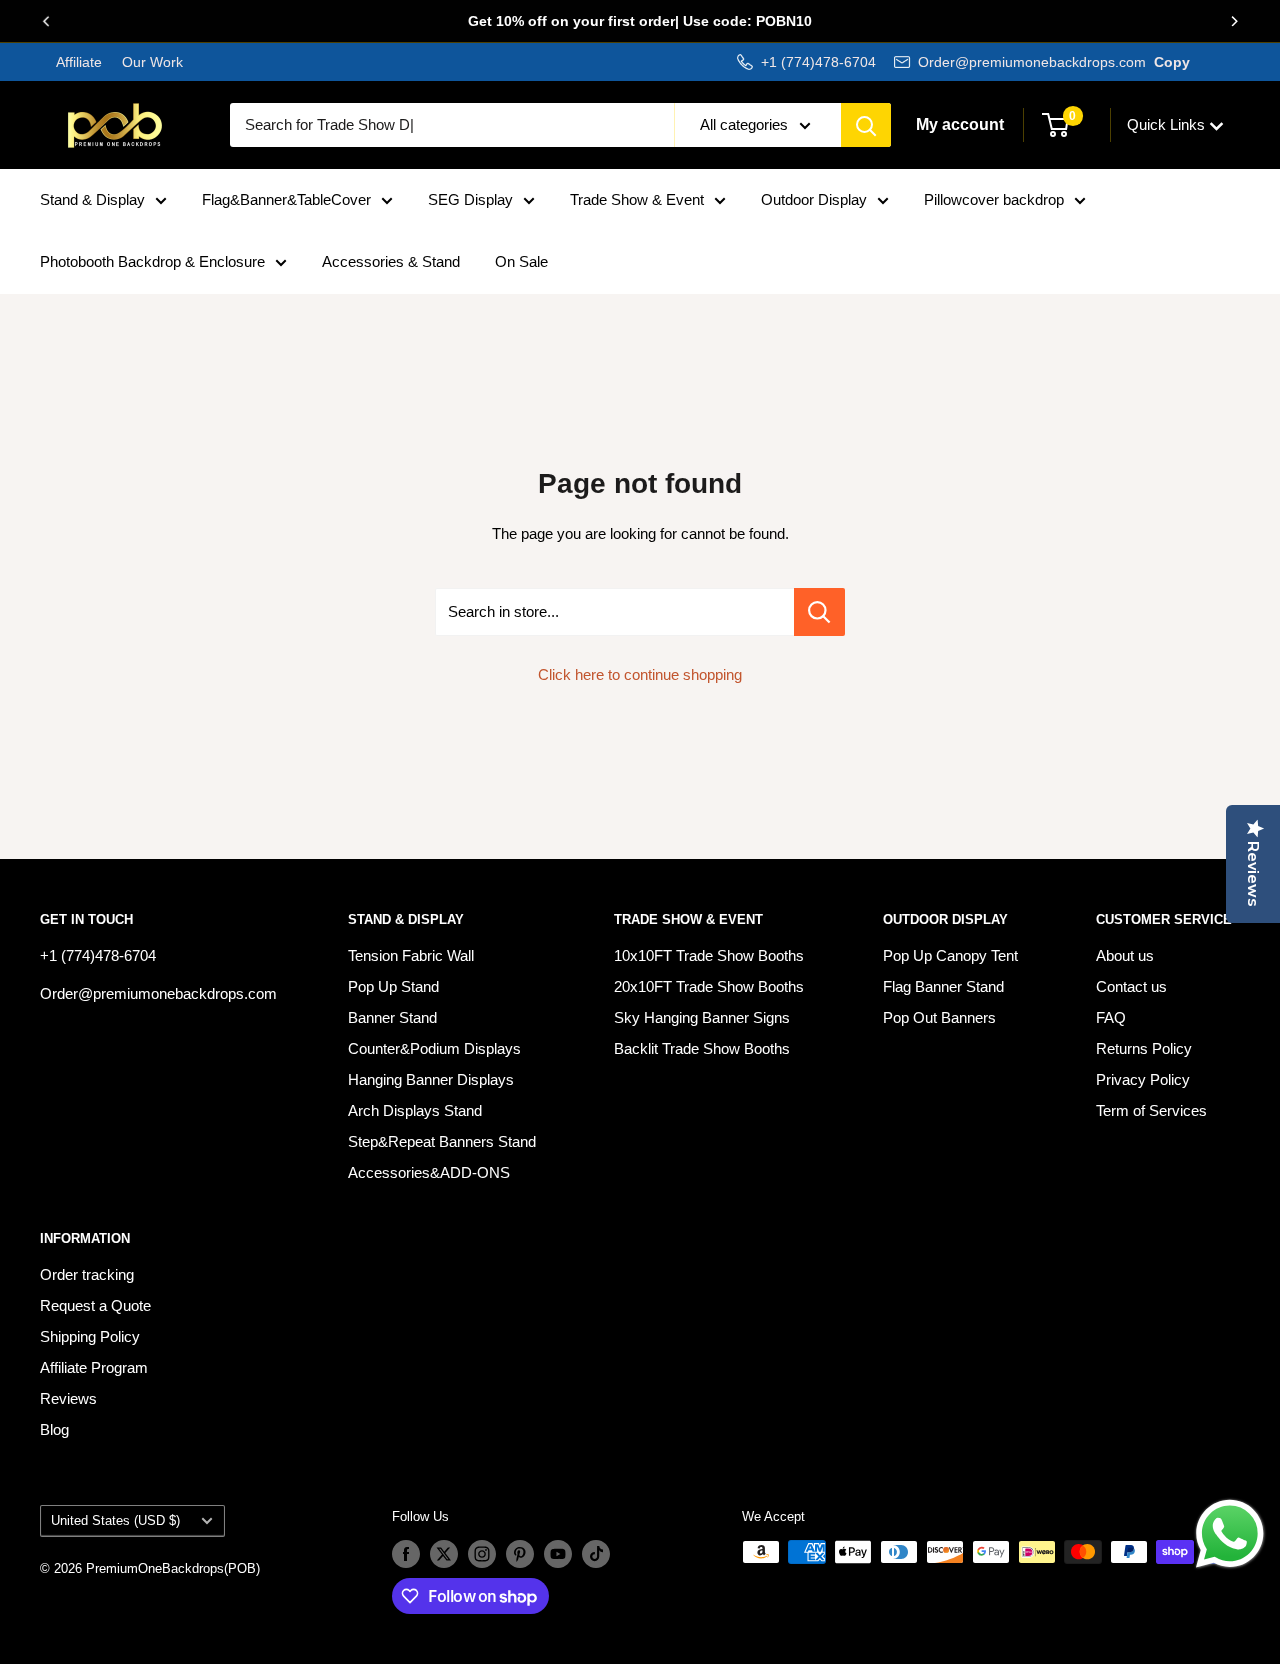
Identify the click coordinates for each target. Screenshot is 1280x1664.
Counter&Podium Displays (434, 1048)
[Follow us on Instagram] (482, 1554)
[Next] (1234, 21)
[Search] (866, 125)
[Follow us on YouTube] (558, 1554)
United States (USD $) (115, 1520)
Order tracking (87, 1274)
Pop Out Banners (939, 1017)
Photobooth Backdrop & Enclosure (152, 261)
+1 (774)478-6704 (818, 62)
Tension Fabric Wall (411, 955)
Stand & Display (92, 199)
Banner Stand (392, 1017)
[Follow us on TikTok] (596, 1554)
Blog (54, 1429)
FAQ (1111, 1017)
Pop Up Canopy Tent (950, 955)
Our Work (150, 62)
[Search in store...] (819, 612)
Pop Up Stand (393, 986)
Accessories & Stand (391, 261)
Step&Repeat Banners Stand (442, 1141)
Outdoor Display (814, 199)
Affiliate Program (94, 1367)
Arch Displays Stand (415, 1110)
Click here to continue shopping (640, 674)
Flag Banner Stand (943, 986)
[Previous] (46, 21)
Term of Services (1151, 1110)
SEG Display (470, 199)
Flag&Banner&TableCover (286, 199)
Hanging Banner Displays (431, 1079)
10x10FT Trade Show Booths (709, 955)
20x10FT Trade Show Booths (709, 986)
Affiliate (79, 62)
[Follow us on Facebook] (406, 1554)
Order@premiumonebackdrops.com (1032, 62)
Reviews (68, 1398)
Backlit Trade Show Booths (702, 1048)
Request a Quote (95, 1305)
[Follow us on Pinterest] (520, 1554)
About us (1125, 955)
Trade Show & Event (637, 199)
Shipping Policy (90, 1336)
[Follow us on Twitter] (444, 1554)
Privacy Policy (1143, 1079)
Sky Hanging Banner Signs (702, 1017)
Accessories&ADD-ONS (429, 1172)
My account (960, 124)
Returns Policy (1144, 1048)
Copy (1172, 62)
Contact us (1131, 986)
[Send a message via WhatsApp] (1230, 1534)
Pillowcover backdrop (994, 199)
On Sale (521, 261)
